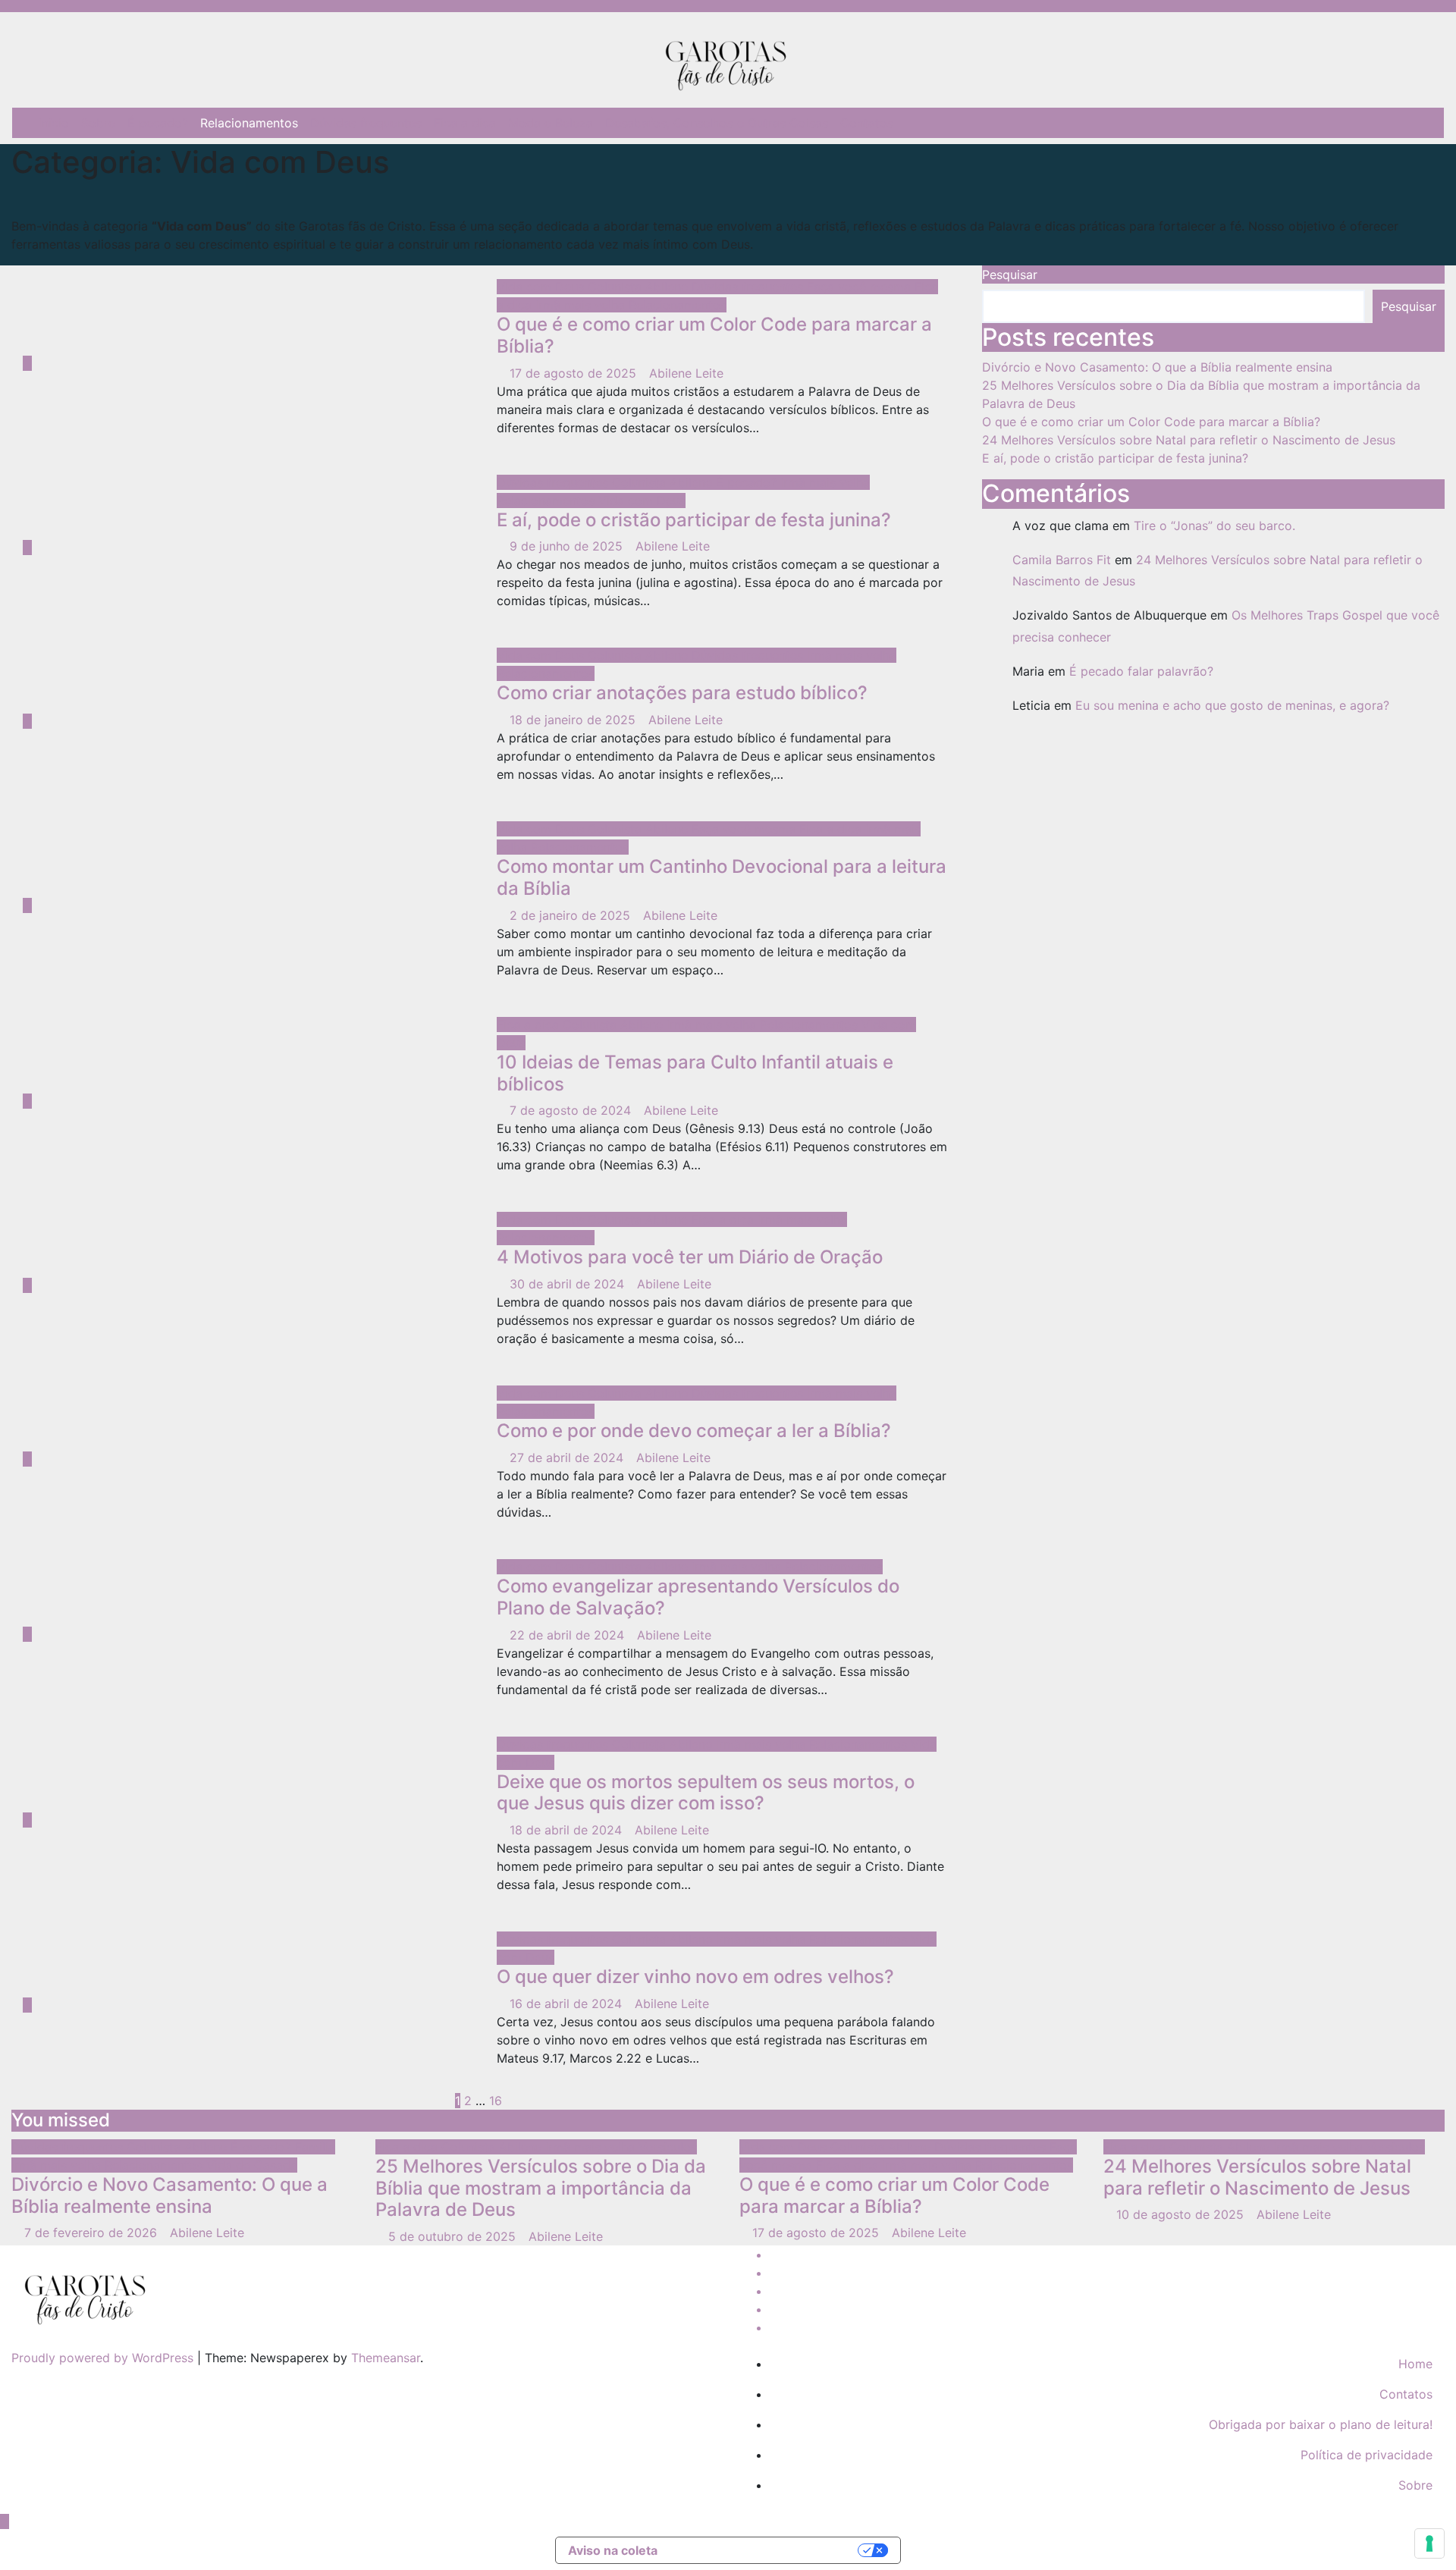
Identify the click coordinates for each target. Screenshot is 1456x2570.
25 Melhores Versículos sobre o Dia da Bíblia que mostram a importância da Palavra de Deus (541, 2188)
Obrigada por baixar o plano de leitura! (1321, 2424)
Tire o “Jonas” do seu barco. (1214, 526)
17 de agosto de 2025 (575, 373)
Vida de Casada (252, 2165)
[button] (1422, 123)
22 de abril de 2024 (569, 1635)
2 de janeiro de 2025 (572, 915)
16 (496, 2101)
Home (1415, 2364)
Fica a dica (465, 123)
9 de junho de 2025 (568, 546)
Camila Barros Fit (1062, 560)
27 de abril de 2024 (568, 1458)
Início (54, 123)
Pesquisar (1010, 275)
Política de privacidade (1367, 2455)
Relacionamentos (249, 123)
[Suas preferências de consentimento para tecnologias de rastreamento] (1429, 2543)
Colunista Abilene (640, 287)
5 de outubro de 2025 (454, 2236)
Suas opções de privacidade (766, 2550)
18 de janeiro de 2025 (574, 720)
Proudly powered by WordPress (104, 2358)
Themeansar (386, 2358)
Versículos (668, 2147)
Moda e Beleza (551, 123)
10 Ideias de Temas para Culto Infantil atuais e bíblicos (695, 1073)
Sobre (98, 123)
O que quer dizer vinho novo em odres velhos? (695, 1977)
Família (315, 2147)
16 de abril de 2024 (568, 2004)
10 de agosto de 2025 (1182, 2214)
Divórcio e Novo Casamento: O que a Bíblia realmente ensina (1157, 367)
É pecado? (158, 123)
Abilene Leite (686, 373)
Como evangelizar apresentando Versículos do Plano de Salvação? (698, 1597)
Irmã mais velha (582, 305)
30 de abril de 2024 (569, 1284)
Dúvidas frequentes (366, 123)
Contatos (867, 123)
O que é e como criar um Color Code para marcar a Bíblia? (714, 335)
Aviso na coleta (613, 2550)
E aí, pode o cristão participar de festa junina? (694, 520)
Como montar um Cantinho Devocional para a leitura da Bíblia (722, 877)
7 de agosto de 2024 (572, 1110)
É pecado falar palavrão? (1141, 671)
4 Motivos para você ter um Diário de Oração (690, 1257)
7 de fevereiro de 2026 (93, 2233)
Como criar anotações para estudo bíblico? (682, 693)
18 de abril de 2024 (568, 1830)
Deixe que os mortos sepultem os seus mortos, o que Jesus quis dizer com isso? (706, 1793)
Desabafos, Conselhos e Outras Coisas (717, 123)
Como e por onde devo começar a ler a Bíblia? (694, 1431)
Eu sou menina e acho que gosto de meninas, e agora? (1232, 705)
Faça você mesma (861, 287)
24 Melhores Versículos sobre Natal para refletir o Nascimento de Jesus (1189, 440)
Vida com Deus (542, 287)
